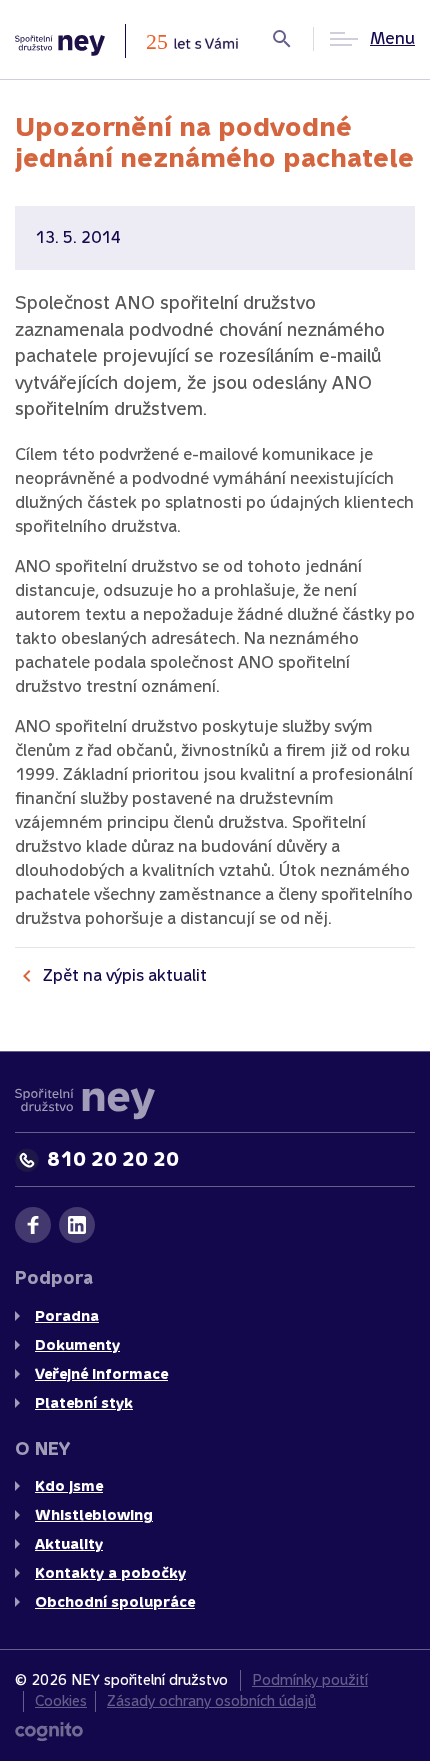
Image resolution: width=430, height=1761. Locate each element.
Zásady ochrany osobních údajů (211, 1701)
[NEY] (126, 39)
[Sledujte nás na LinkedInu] (77, 1225)
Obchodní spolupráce (115, 1602)
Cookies (61, 1701)
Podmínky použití (310, 1680)
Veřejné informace (101, 1374)
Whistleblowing (94, 1515)
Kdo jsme (69, 1486)
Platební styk (84, 1403)
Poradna (67, 1316)
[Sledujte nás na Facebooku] (33, 1225)
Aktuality (69, 1544)
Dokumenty (77, 1345)
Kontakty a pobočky (110, 1573)
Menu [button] (392, 39)
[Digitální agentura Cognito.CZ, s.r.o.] (49, 1730)
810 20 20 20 (113, 1159)
